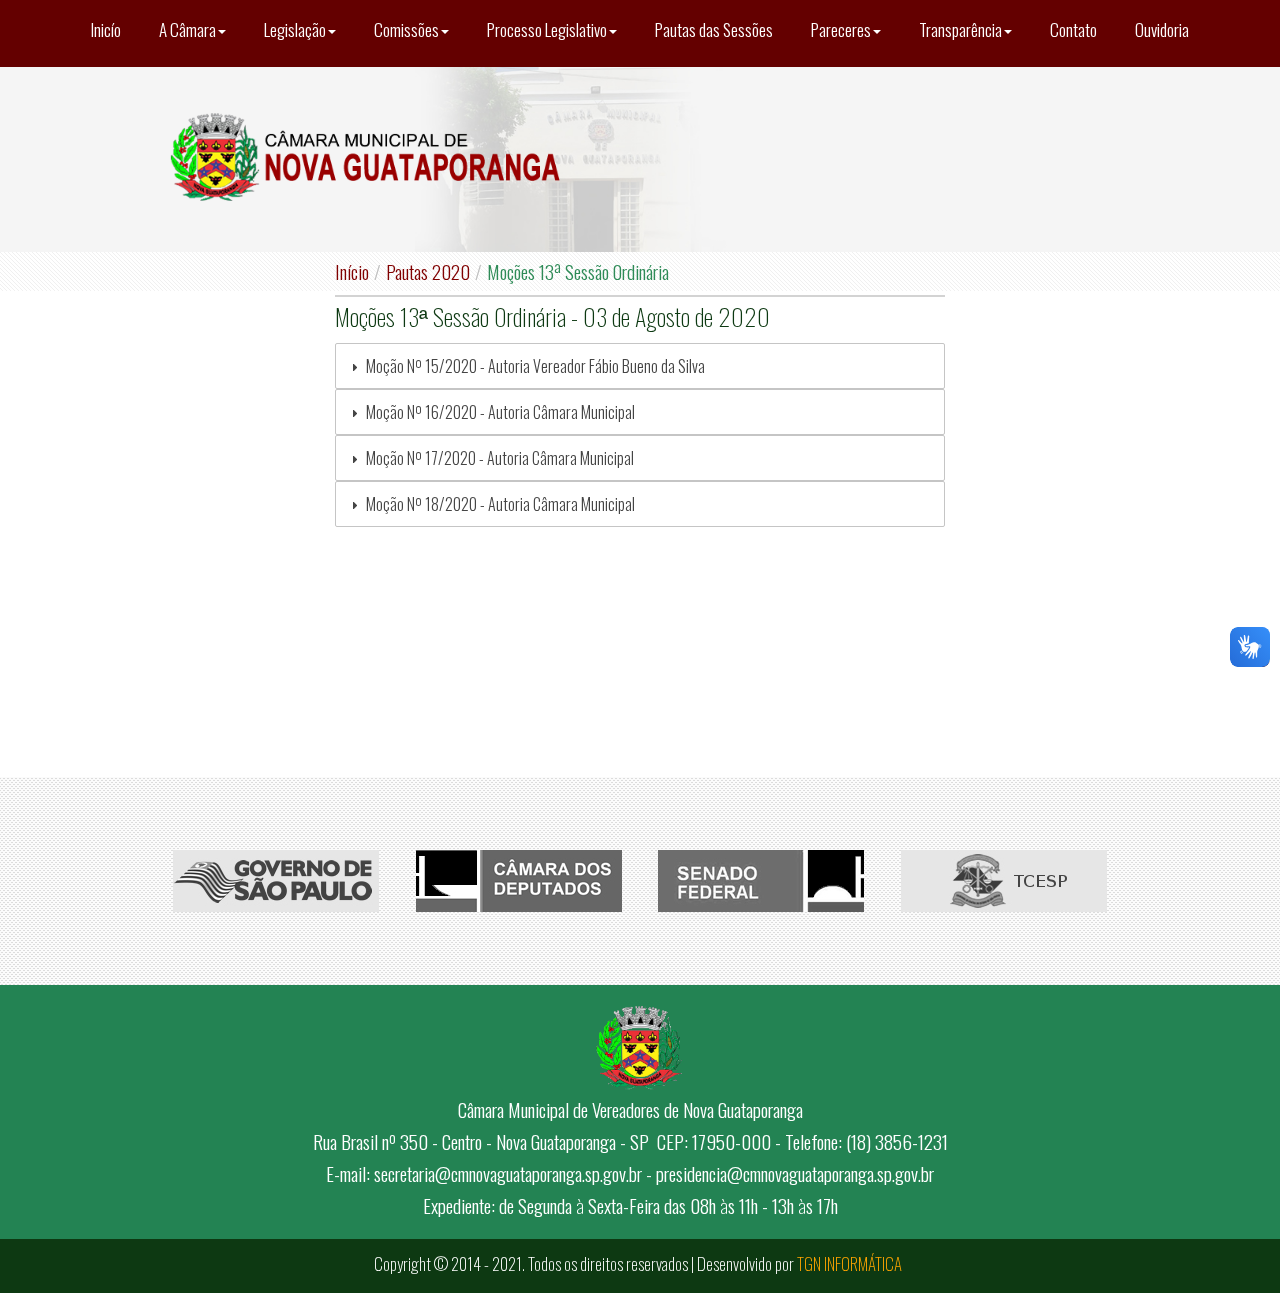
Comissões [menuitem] (406, 29)
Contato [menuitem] (1073, 29)
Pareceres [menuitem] (841, 29)
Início (352, 271)
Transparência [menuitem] (960, 29)
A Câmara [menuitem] (187, 29)
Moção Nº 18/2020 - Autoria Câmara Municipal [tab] (500, 504)
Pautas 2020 (428, 271)
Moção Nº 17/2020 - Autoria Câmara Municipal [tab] (500, 458)
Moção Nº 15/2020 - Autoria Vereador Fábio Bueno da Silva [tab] (535, 366)
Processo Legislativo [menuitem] (547, 29)
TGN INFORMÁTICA (851, 1265)
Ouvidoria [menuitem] (1162, 29)
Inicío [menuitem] (106, 29)
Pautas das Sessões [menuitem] (714, 29)
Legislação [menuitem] (295, 29)
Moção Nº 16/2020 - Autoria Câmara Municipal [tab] (500, 412)
